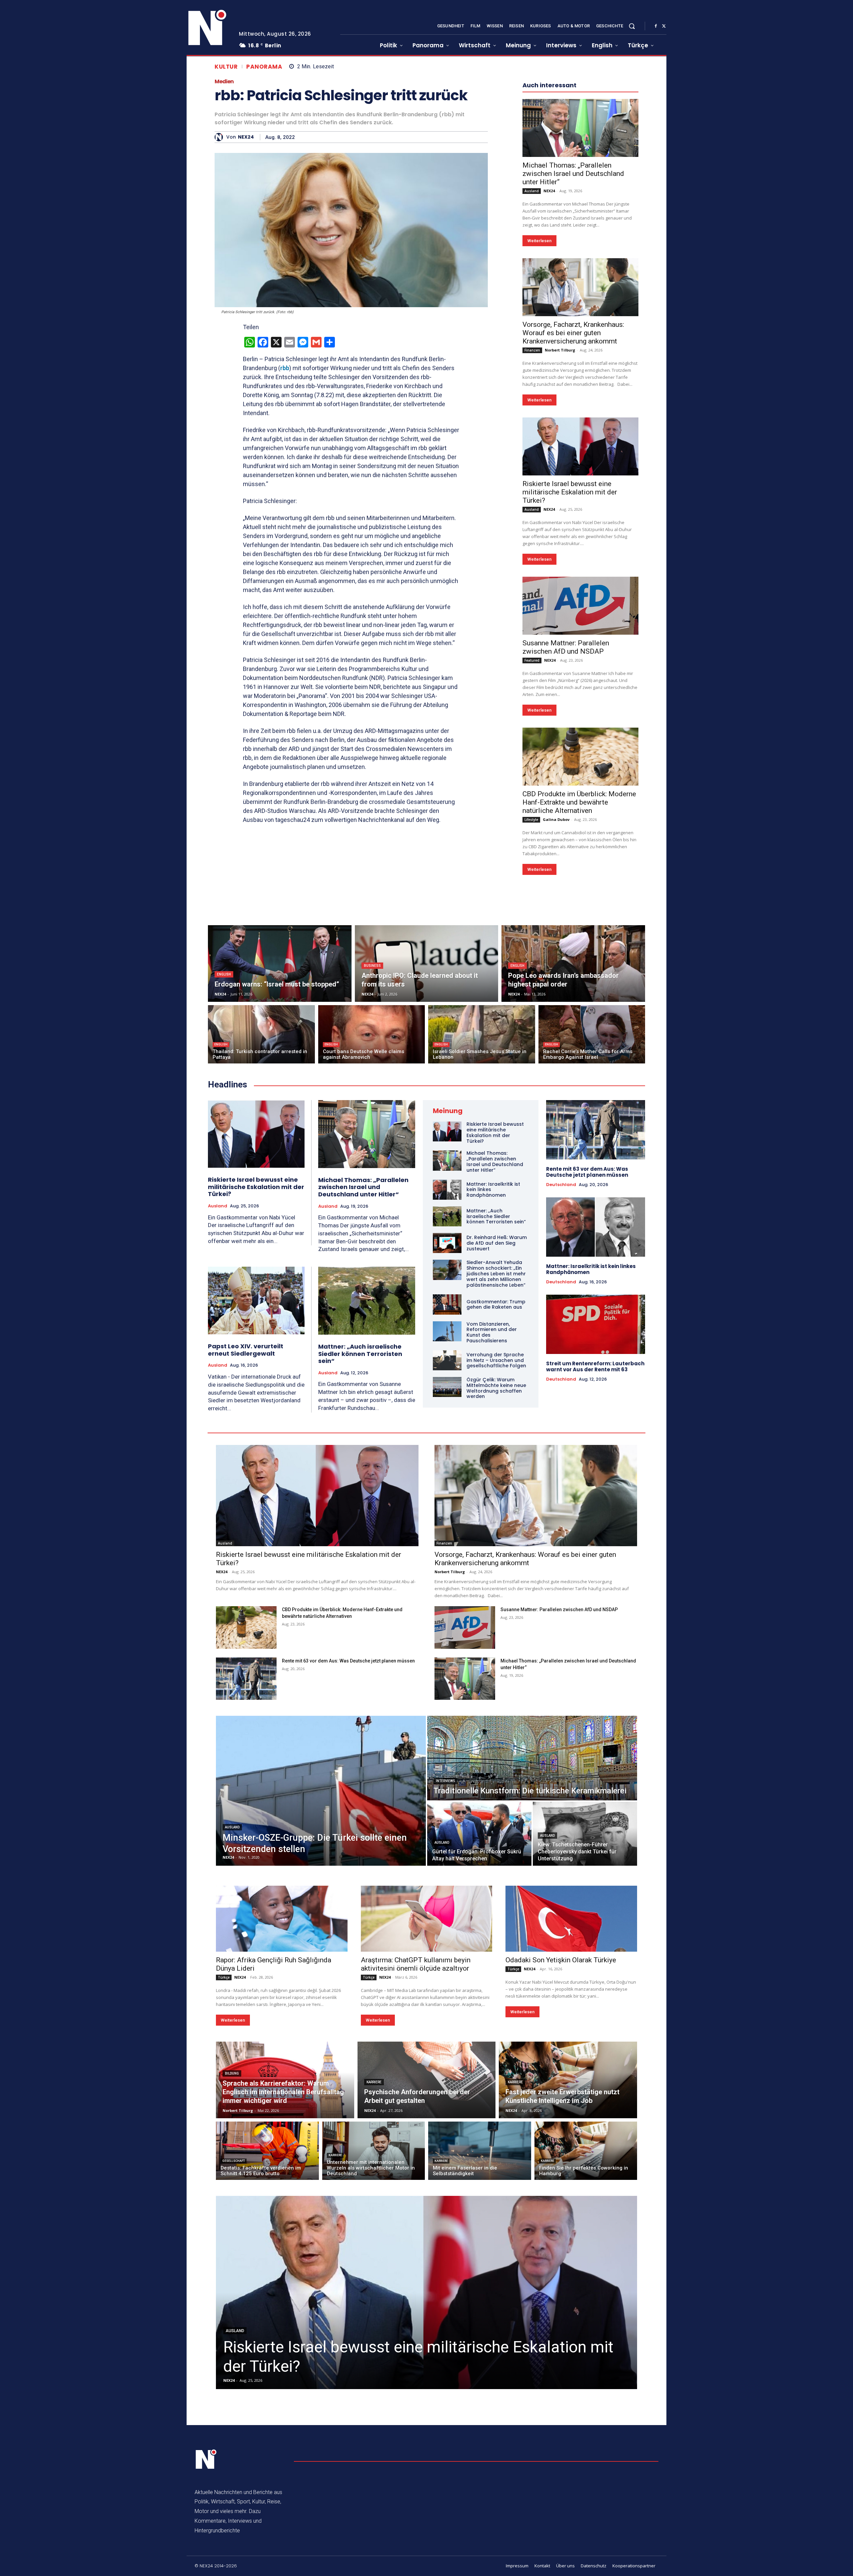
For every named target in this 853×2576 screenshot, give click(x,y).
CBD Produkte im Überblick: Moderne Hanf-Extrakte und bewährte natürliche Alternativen (579, 802)
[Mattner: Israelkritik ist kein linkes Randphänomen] (447, 1190)
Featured (532, 660)
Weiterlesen (539, 241)
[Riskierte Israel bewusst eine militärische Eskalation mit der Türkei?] (580, 446)
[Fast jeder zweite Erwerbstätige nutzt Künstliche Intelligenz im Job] (568, 2080)
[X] (664, 26)
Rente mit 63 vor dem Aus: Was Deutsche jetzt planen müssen (587, 1172)
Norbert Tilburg (560, 350)
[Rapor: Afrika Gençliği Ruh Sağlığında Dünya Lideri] (282, 1919)
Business (372, 966)
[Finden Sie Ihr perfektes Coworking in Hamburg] (586, 2151)
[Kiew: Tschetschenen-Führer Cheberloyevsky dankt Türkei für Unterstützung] (585, 1834)
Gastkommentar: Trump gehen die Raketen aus (496, 1304)
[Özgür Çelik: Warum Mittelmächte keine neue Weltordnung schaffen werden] (447, 1387)
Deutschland (561, 1185)
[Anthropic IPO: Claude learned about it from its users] (427, 964)
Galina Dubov (556, 819)
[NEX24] (220, 137)
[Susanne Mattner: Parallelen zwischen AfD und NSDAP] (580, 606)
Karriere (374, 2082)
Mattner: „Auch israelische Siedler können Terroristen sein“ (360, 1354)
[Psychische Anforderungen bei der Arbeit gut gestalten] (427, 2080)
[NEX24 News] (208, 28)
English (224, 974)
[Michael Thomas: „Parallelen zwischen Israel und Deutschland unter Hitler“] (580, 128)
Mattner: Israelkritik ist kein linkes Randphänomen (591, 1269)
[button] (632, 26)
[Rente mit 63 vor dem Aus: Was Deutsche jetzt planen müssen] (596, 1130)
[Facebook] (656, 26)
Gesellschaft (234, 2161)
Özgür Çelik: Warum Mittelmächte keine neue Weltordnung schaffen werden (496, 1388)
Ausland (532, 191)
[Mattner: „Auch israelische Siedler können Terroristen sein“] (367, 1301)
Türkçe (224, 1977)
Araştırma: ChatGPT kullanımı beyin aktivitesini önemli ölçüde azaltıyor (416, 1964)
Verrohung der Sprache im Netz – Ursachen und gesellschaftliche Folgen (496, 1360)
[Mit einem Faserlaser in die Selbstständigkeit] (480, 2151)
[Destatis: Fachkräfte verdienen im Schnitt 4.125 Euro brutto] (267, 2151)
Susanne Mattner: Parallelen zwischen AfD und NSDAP (566, 647)
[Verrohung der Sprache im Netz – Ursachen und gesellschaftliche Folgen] (447, 1360)
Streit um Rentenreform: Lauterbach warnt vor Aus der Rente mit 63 (595, 1366)
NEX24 (246, 137)
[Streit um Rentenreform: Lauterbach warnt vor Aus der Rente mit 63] (596, 1324)
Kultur (226, 67)
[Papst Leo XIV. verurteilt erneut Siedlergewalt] (256, 1300)
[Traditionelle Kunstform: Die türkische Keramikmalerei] (532, 1758)
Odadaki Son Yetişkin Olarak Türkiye (561, 1960)
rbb (285, 368)
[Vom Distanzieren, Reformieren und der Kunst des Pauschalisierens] (447, 1331)
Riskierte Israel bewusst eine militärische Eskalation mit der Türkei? (570, 492)
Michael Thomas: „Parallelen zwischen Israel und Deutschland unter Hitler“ (573, 174)
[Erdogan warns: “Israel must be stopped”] (280, 964)
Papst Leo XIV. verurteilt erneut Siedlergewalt (246, 1350)
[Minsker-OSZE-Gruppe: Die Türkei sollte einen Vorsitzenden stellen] (321, 1791)
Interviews (445, 1781)
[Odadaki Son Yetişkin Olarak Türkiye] (571, 1919)
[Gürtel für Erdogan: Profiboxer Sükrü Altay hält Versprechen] (479, 1834)
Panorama (264, 67)
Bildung (232, 2073)
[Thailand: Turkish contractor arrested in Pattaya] (261, 1034)
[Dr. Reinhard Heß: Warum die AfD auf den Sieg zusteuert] (447, 1243)
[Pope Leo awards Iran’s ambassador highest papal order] (573, 964)
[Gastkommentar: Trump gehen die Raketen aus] (447, 1304)
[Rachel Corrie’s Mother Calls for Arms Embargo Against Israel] (592, 1034)
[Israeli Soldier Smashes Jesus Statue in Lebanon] (482, 1034)
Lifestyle (531, 820)
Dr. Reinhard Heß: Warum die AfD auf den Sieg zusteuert (497, 1243)
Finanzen (532, 350)
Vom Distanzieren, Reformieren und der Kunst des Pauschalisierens (492, 1332)
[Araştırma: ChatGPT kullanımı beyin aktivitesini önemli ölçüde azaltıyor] (427, 1919)
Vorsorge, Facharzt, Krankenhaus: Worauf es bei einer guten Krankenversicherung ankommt (573, 333)
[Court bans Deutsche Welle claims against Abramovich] (372, 1034)
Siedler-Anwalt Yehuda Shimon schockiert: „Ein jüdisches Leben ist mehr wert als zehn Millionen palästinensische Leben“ (496, 1274)
